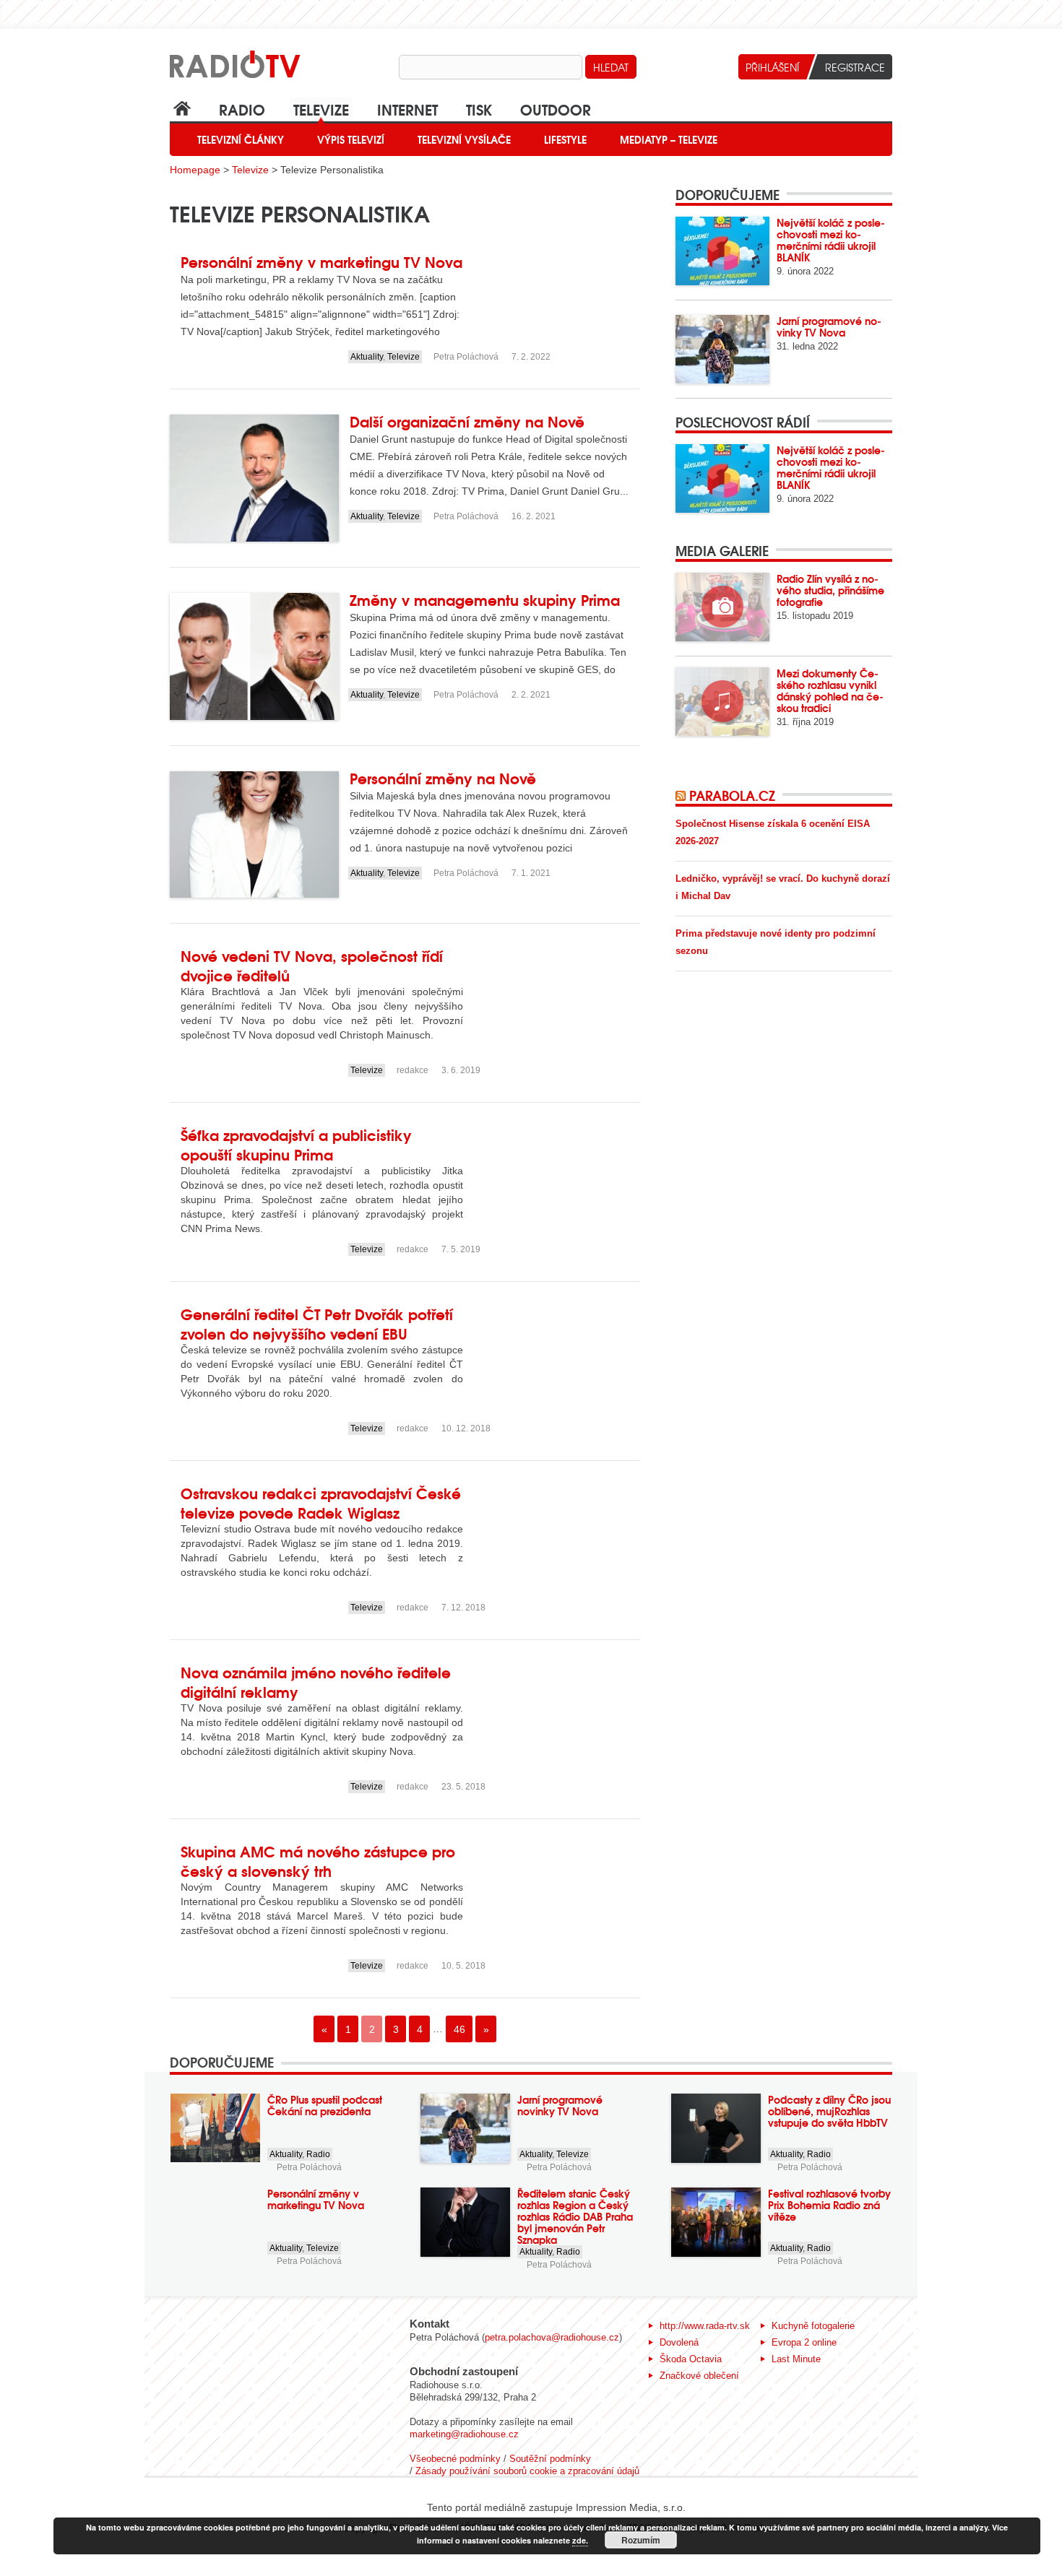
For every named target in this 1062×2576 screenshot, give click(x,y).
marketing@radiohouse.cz (464, 2434)
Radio (242, 109)
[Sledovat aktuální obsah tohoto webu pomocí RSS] (682, 795)
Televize (321, 109)
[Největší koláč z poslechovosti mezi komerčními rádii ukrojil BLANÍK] (722, 251)
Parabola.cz (732, 795)
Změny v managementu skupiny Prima (485, 599)
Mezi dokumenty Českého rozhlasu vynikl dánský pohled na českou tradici (830, 690)
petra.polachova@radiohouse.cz (552, 2337)
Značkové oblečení (699, 2376)
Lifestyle (565, 139)
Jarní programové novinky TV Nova (829, 326)
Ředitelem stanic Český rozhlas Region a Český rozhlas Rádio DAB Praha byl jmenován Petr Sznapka (575, 2216)
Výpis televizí (351, 139)
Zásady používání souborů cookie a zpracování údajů (527, 2471)
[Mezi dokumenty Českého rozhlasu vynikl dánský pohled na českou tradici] (722, 702)
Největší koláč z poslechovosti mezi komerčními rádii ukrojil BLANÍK (831, 240)
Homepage (195, 170)
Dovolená (679, 2342)
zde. (580, 2540)
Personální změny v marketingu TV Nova (321, 261)
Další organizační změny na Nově (467, 421)
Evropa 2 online (804, 2342)
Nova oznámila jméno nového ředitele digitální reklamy (316, 1681)
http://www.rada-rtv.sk (705, 2326)
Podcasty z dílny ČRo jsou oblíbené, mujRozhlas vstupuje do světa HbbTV (829, 2111)
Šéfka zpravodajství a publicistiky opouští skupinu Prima (296, 1144)
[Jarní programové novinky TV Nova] (722, 349)
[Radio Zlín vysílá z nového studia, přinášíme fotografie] (722, 607)
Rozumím (641, 2540)
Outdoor (556, 109)
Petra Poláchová (466, 357)
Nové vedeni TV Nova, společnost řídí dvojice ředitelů (312, 965)
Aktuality (367, 357)
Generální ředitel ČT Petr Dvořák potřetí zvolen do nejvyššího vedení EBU (317, 1323)
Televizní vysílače (464, 139)
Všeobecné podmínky (455, 2459)
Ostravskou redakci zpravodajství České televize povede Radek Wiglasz (321, 1502)
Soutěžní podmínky (550, 2459)
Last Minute (796, 2359)
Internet (407, 109)
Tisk (479, 109)
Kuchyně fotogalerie (813, 2326)
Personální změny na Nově (443, 777)
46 (459, 2029)
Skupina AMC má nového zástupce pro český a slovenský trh (318, 1860)
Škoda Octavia (691, 2359)
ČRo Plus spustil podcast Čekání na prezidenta (325, 2105)
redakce (413, 1070)
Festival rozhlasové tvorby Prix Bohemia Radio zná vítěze (829, 2205)
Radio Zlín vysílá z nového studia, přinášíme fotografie (830, 590)
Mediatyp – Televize (669, 139)
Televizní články (241, 139)
